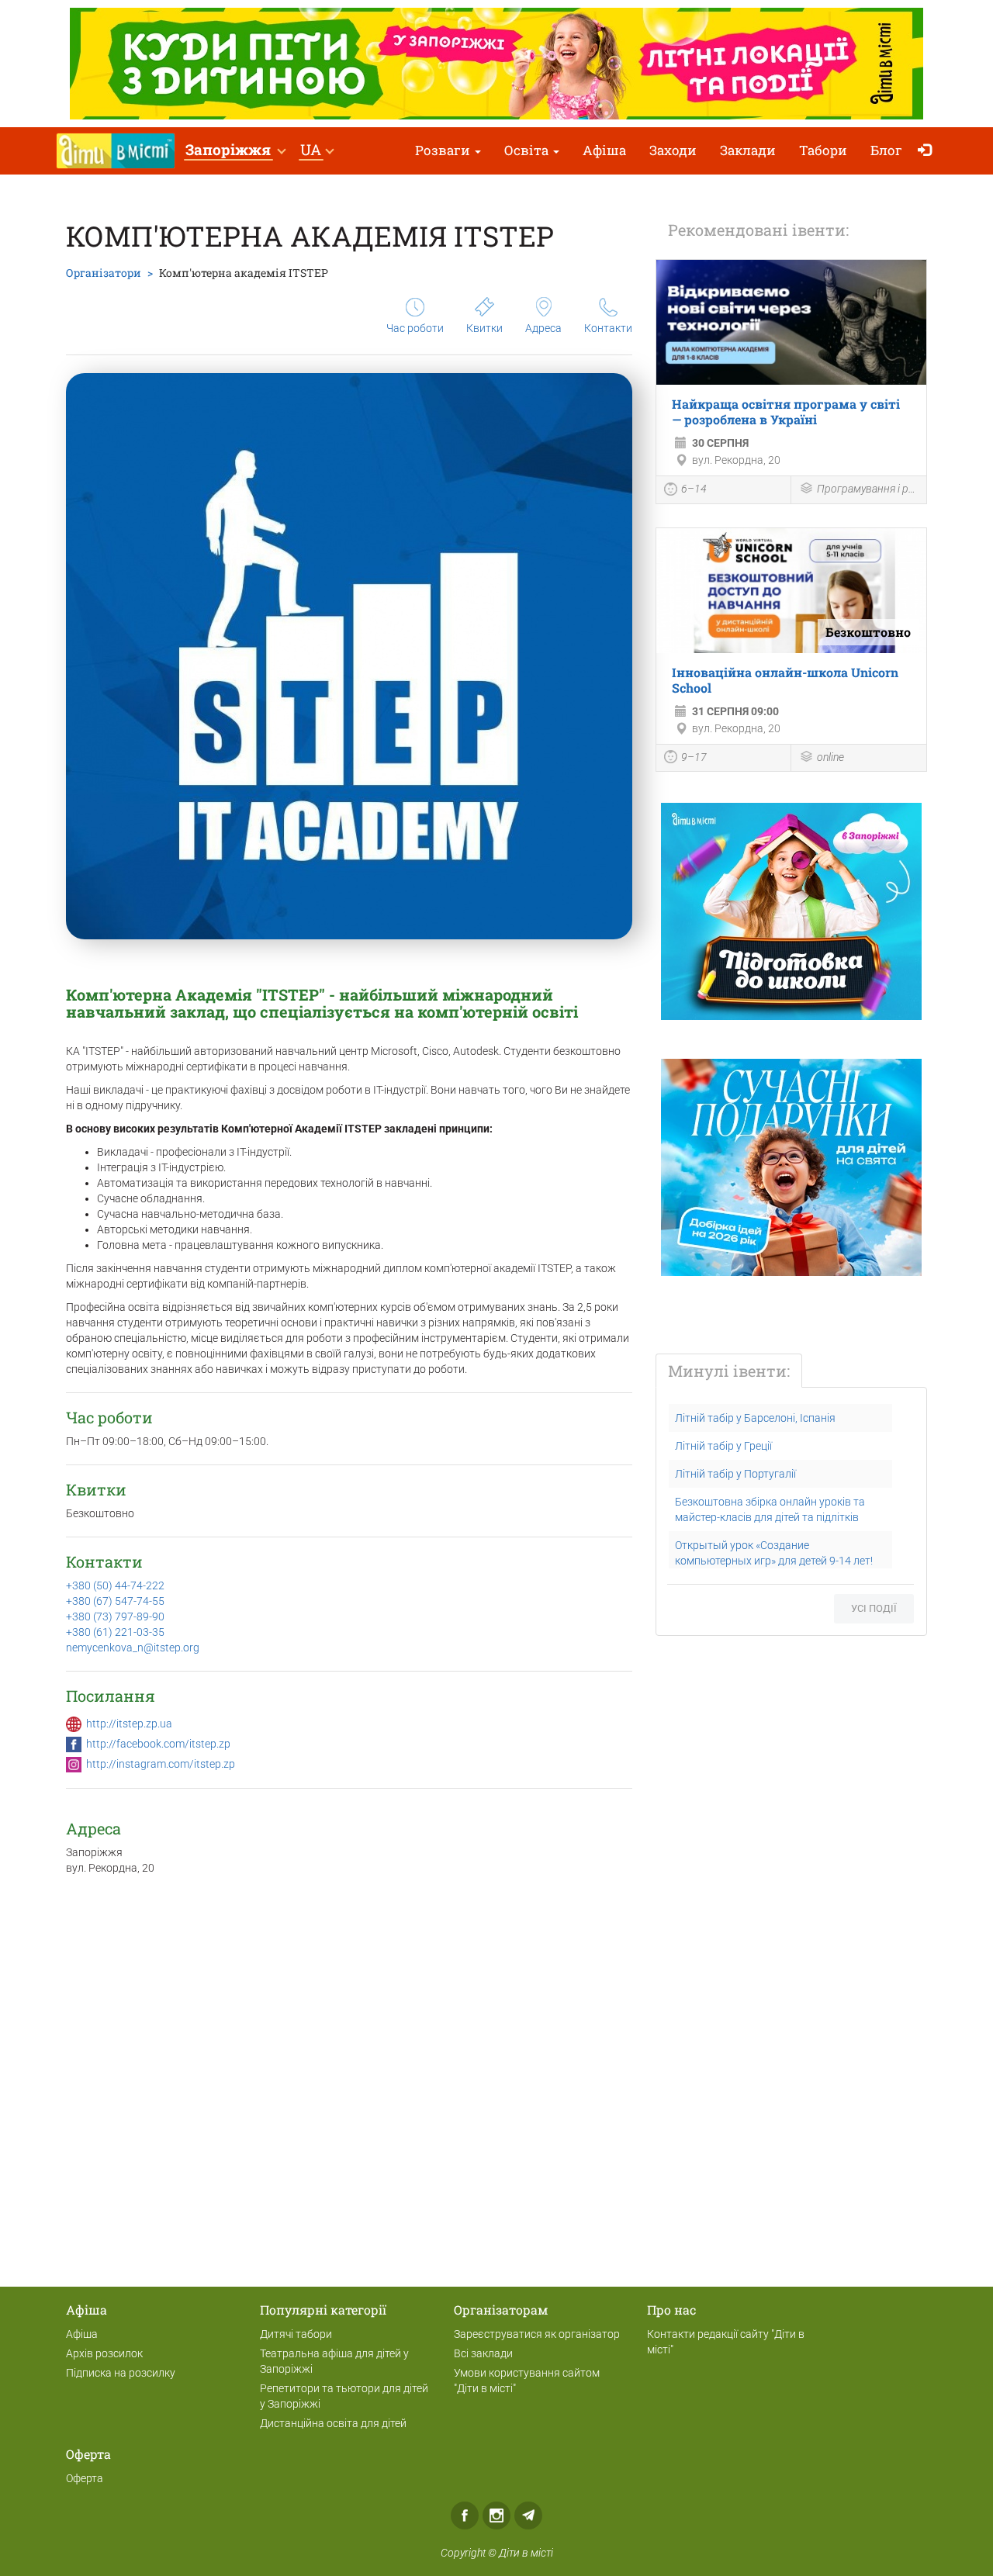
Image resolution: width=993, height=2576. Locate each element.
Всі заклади (483, 2353)
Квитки (484, 328)
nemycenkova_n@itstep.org (133, 1648)
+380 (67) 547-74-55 (115, 1601)
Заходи (673, 150)
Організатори (104, 273)
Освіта (528, 150)
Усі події (874, 1608)
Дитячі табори (296, 2334)
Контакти (608, 328)
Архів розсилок (104, 2353)
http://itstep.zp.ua (129, 1724)
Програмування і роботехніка (868, 489)
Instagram (496, 2515)
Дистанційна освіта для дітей (333, 2423)
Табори (823, 150)
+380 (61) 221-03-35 (115, 1632)
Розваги (444, 150)
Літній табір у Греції (723, 1446)
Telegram (528, 2515)
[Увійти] (928, 151)
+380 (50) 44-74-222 (115, 1585)
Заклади (748, 150)
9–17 (694, 757)
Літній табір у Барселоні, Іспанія (755, 1418)
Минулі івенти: (729, 1371)
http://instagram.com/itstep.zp (161, 1764)
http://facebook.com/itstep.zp (158, 1744)
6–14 (694, 489)
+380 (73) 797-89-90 (115, 1616)
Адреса (543, 328)
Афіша (604, 150)
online (830, 757)
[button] (235, 151)
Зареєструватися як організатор (537, 2334)
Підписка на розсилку (121, 2373)
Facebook (465, 2515)
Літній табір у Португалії (735, 1474)
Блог (886, 150)
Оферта (85, 2478)
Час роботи (415, 328)
